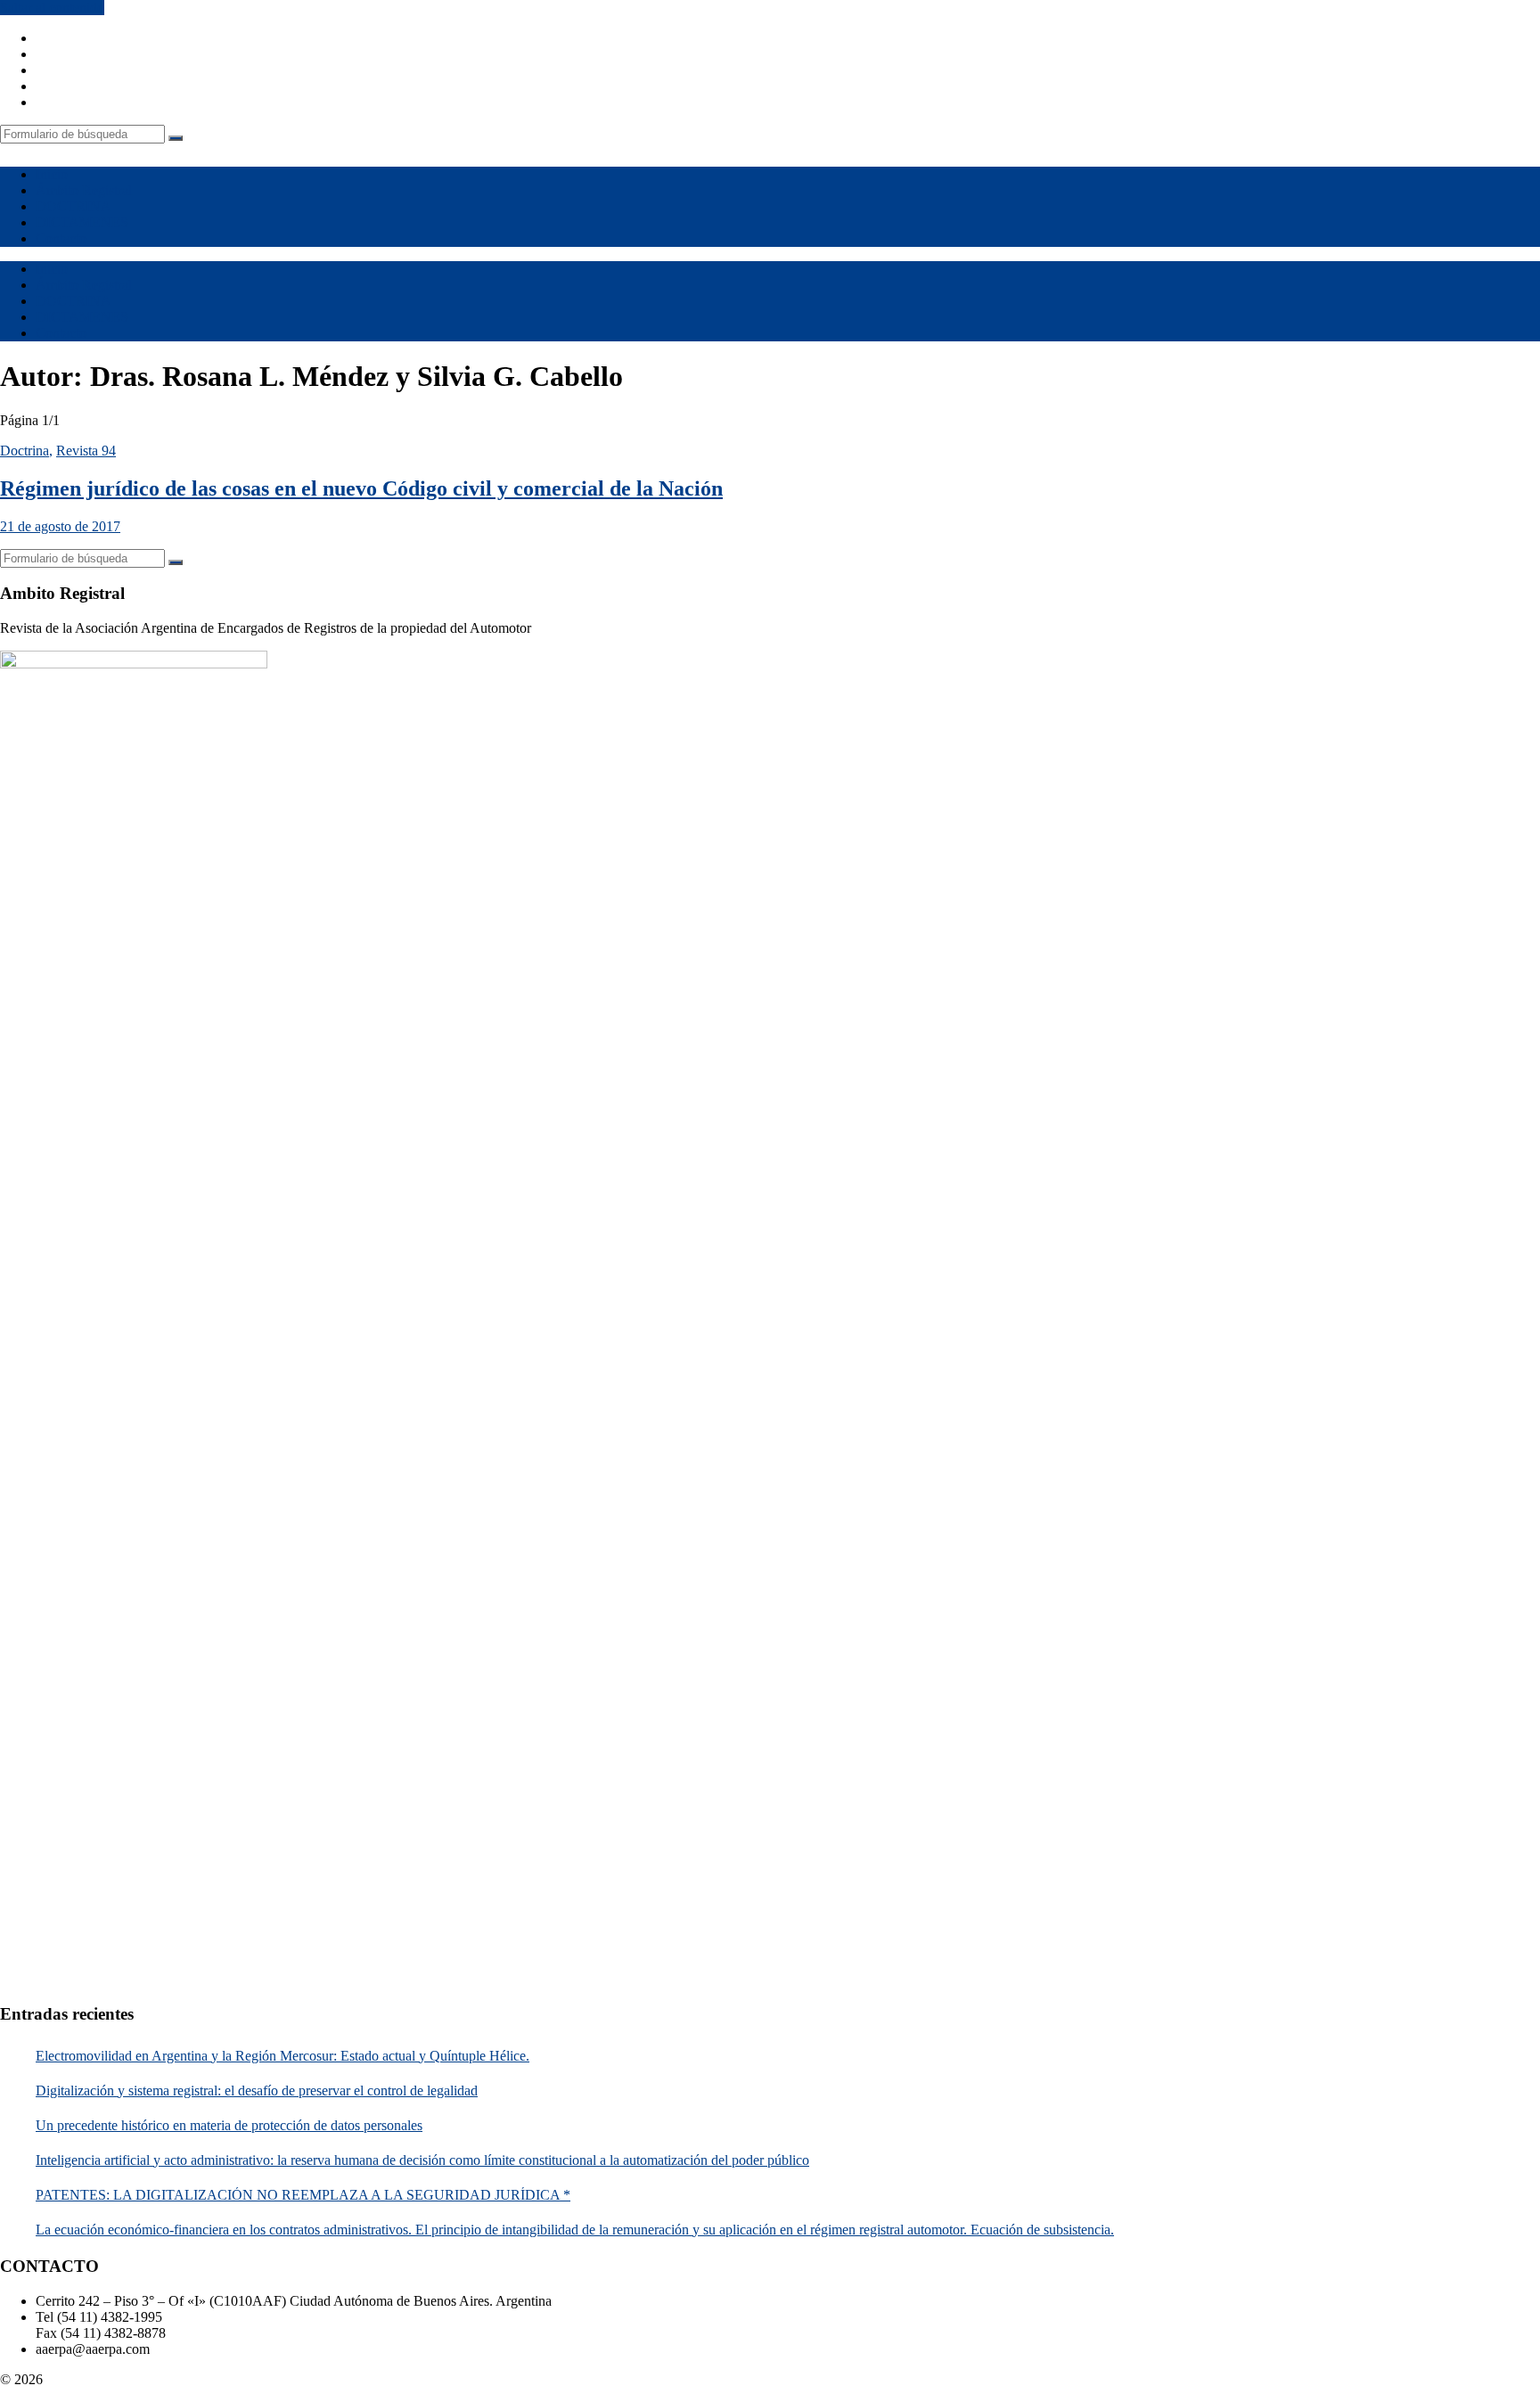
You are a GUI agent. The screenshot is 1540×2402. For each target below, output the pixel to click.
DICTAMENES (82, 222)
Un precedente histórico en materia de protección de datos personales (229, 2125)
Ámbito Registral (84, 190)
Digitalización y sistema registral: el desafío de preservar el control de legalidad (257, 2090)
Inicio (52, 174)
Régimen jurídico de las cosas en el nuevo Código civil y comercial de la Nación (361, 488)
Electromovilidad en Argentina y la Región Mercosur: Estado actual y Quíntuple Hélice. (283, 2056)
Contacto (61, 238)
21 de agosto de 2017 (60, 526)
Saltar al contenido (52, 8)
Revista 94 (86, 451)
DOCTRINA (74, 206)
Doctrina (25, 451)
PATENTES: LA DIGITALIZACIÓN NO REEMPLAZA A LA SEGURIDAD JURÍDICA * (303, 2195)
